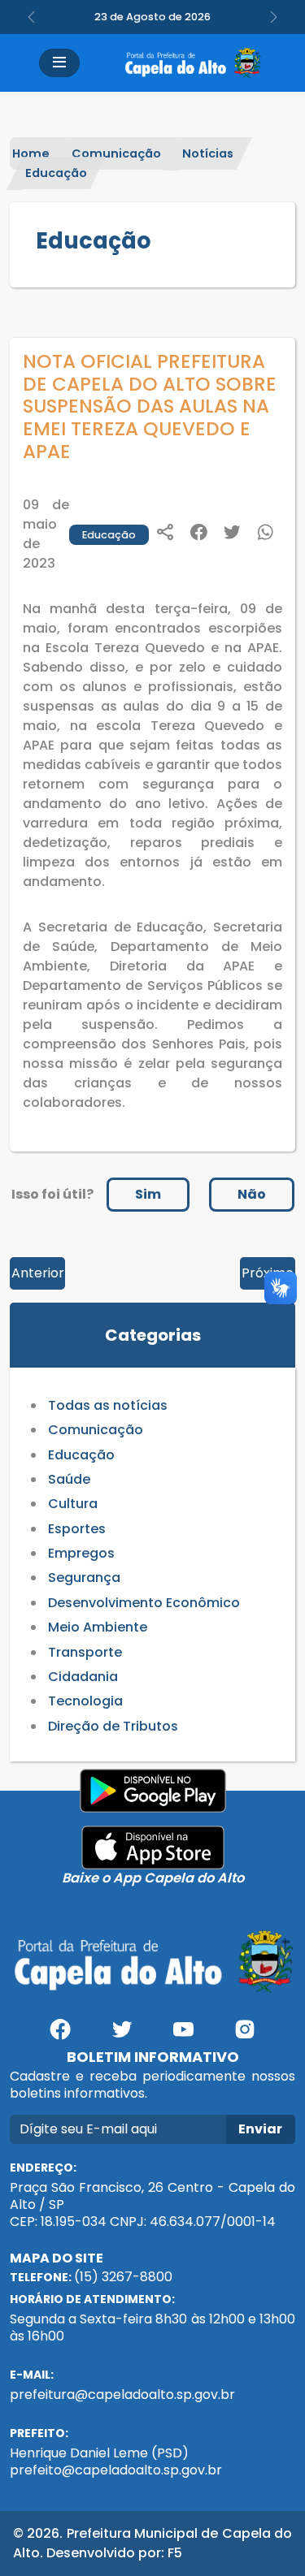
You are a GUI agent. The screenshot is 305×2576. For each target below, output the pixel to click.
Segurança (84, 1578)
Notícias (208, 153)
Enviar (260, 2129)
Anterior (38, 1273)
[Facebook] (60, 2036)
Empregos (81, 1553)
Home (31, 153)
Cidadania (83, 1677)
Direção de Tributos (113, 1726)
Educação (56, 173)
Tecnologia (85, 1701)
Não (252, 1194)
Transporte (85, 1652)
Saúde (69, 1479)
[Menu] (59, 63)
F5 (175, 2553)
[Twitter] (122, 2036)
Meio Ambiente (98, 1627)
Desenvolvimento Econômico (144, 1603)
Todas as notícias (108, 1405)
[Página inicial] (193, 63)
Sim (148, 1194)
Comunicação (116, 153)
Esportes (77, 1529)
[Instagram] (245, 2036)
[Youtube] (184, 2036)
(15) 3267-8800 (123, 2277)
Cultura (73, 1504)
